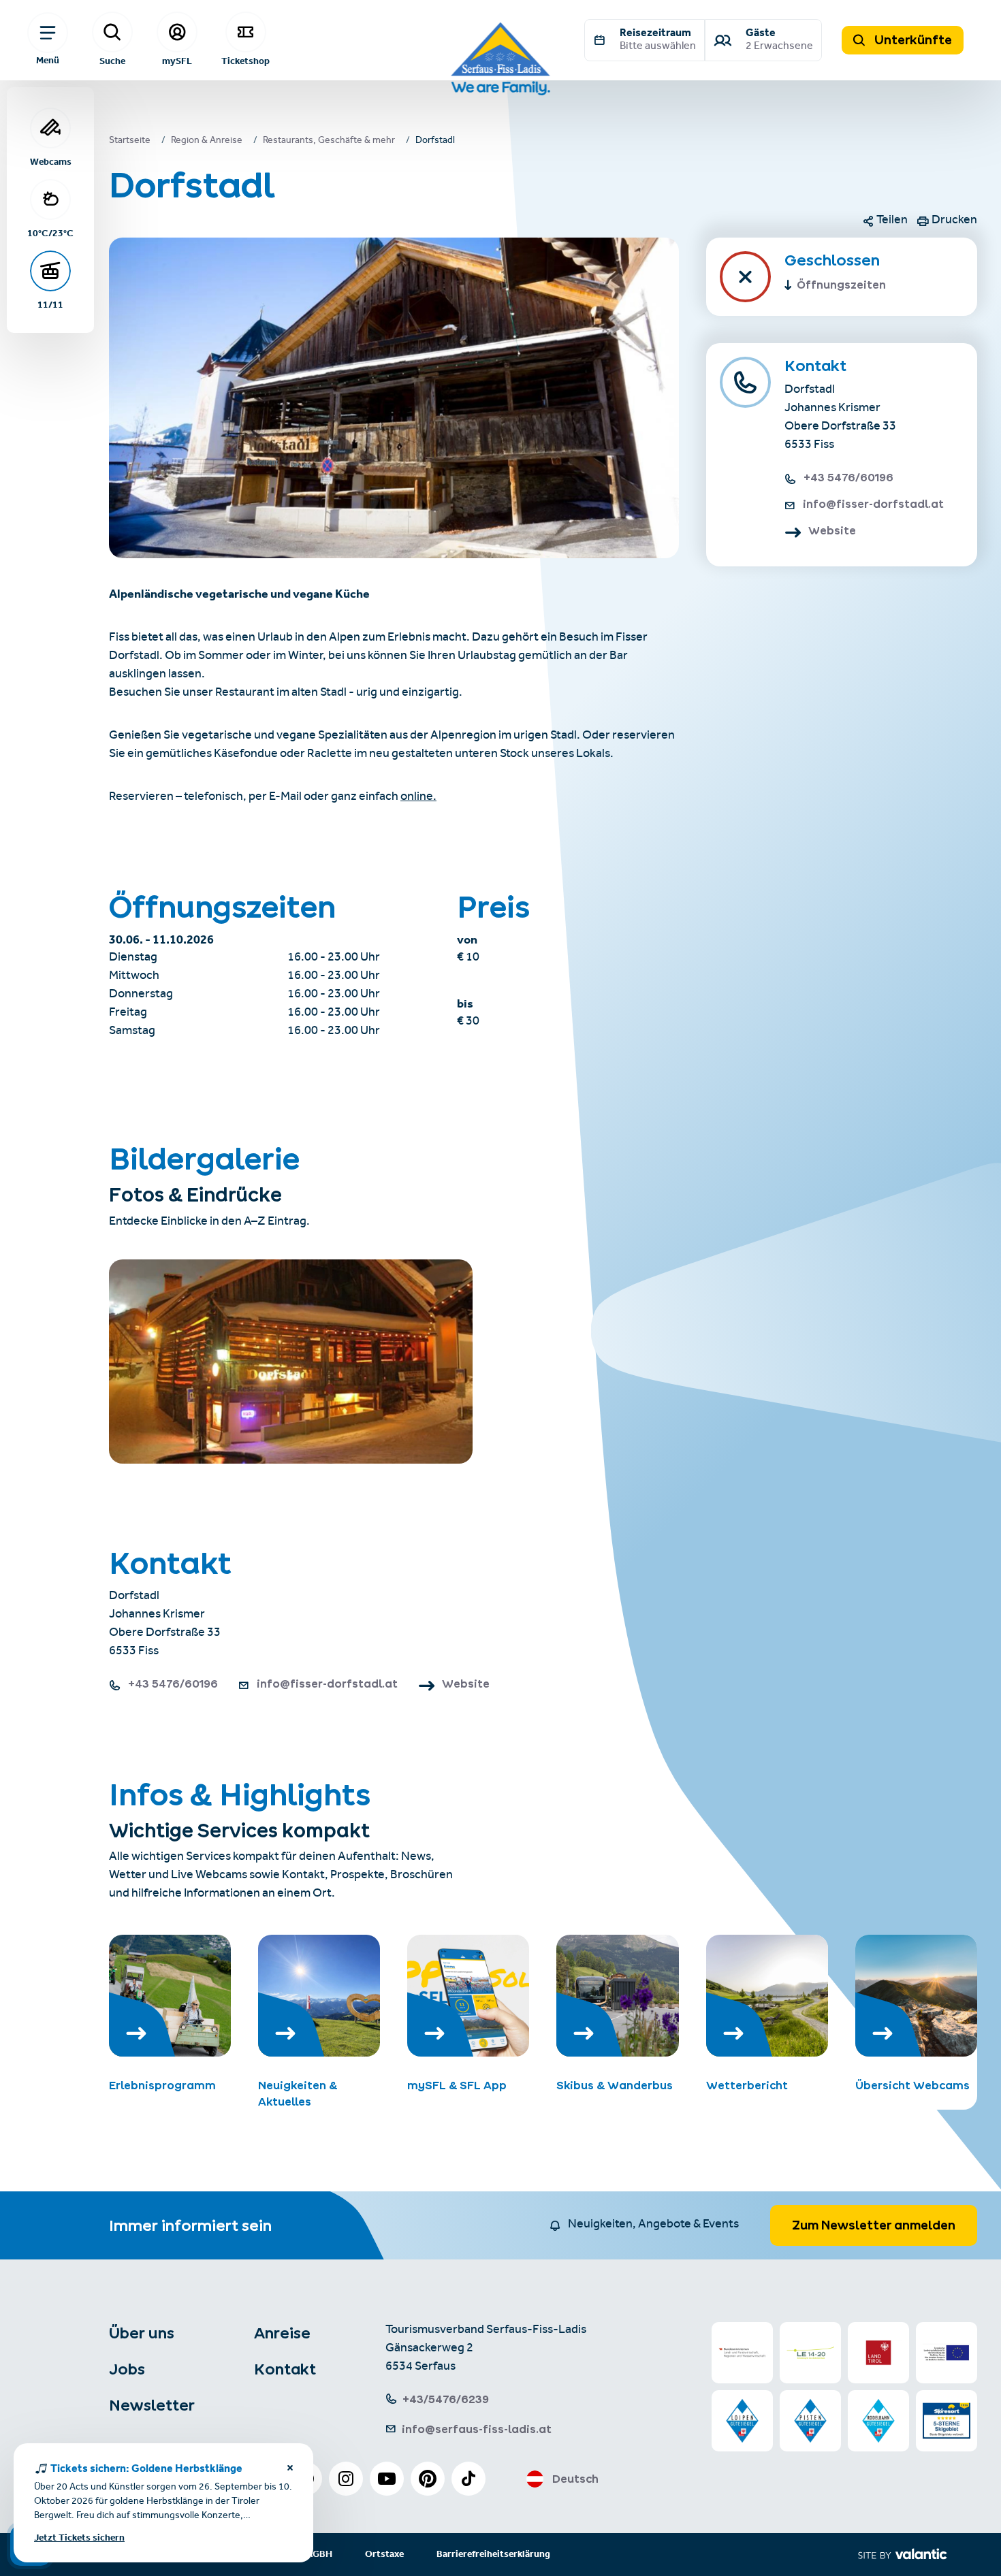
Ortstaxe (384, 2555)
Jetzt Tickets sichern (79, 2538)
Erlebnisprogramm (162, 2085)
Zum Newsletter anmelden (874, 2225)
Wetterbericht (747, 2085)
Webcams (51, 161)
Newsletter (152, 2405)
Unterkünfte (912, 40)
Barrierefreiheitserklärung (493, 2555)
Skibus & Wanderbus (615, 2085)
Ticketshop (245, 61)
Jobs (127, 2369)
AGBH (319, 2555)
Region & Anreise (207, 142)
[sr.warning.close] (290, 2470)
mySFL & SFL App (457, 2085)
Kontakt (285, 2369)
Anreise (282, 2333)
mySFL (177, 61)
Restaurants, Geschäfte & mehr (329, 142)
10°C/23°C (50, 233)
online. (418, 798)
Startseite (130, 142)
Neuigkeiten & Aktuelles (298, 2093)
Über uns (142, 2333)
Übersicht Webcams (912, 2085)
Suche (112, 61)
